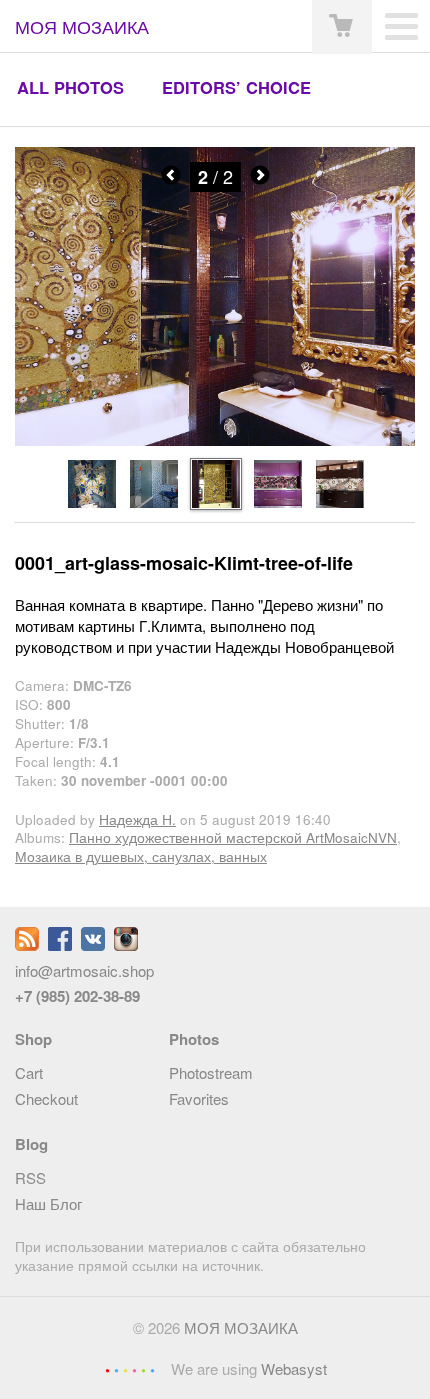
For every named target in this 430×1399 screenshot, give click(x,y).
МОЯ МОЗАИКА (241, 1327)
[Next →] (215, 440)
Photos (194, 1039)
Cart (29, 1072)
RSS (30, 1177)
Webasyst (294, 1368)
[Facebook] (60, 944)
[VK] (93, 944)
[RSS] (27, 944)
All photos (70, 87)
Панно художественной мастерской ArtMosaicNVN (233, 837)
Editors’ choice (236, 87)
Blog (31, 1144)
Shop (33, 1039)
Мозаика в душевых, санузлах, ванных (141, 856)
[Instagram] (126, 944)
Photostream (211, 1072)
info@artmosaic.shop (84, 970)
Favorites (199, 1098)
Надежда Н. (137, 819)
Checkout (46, 1098)
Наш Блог (48, 1203)
